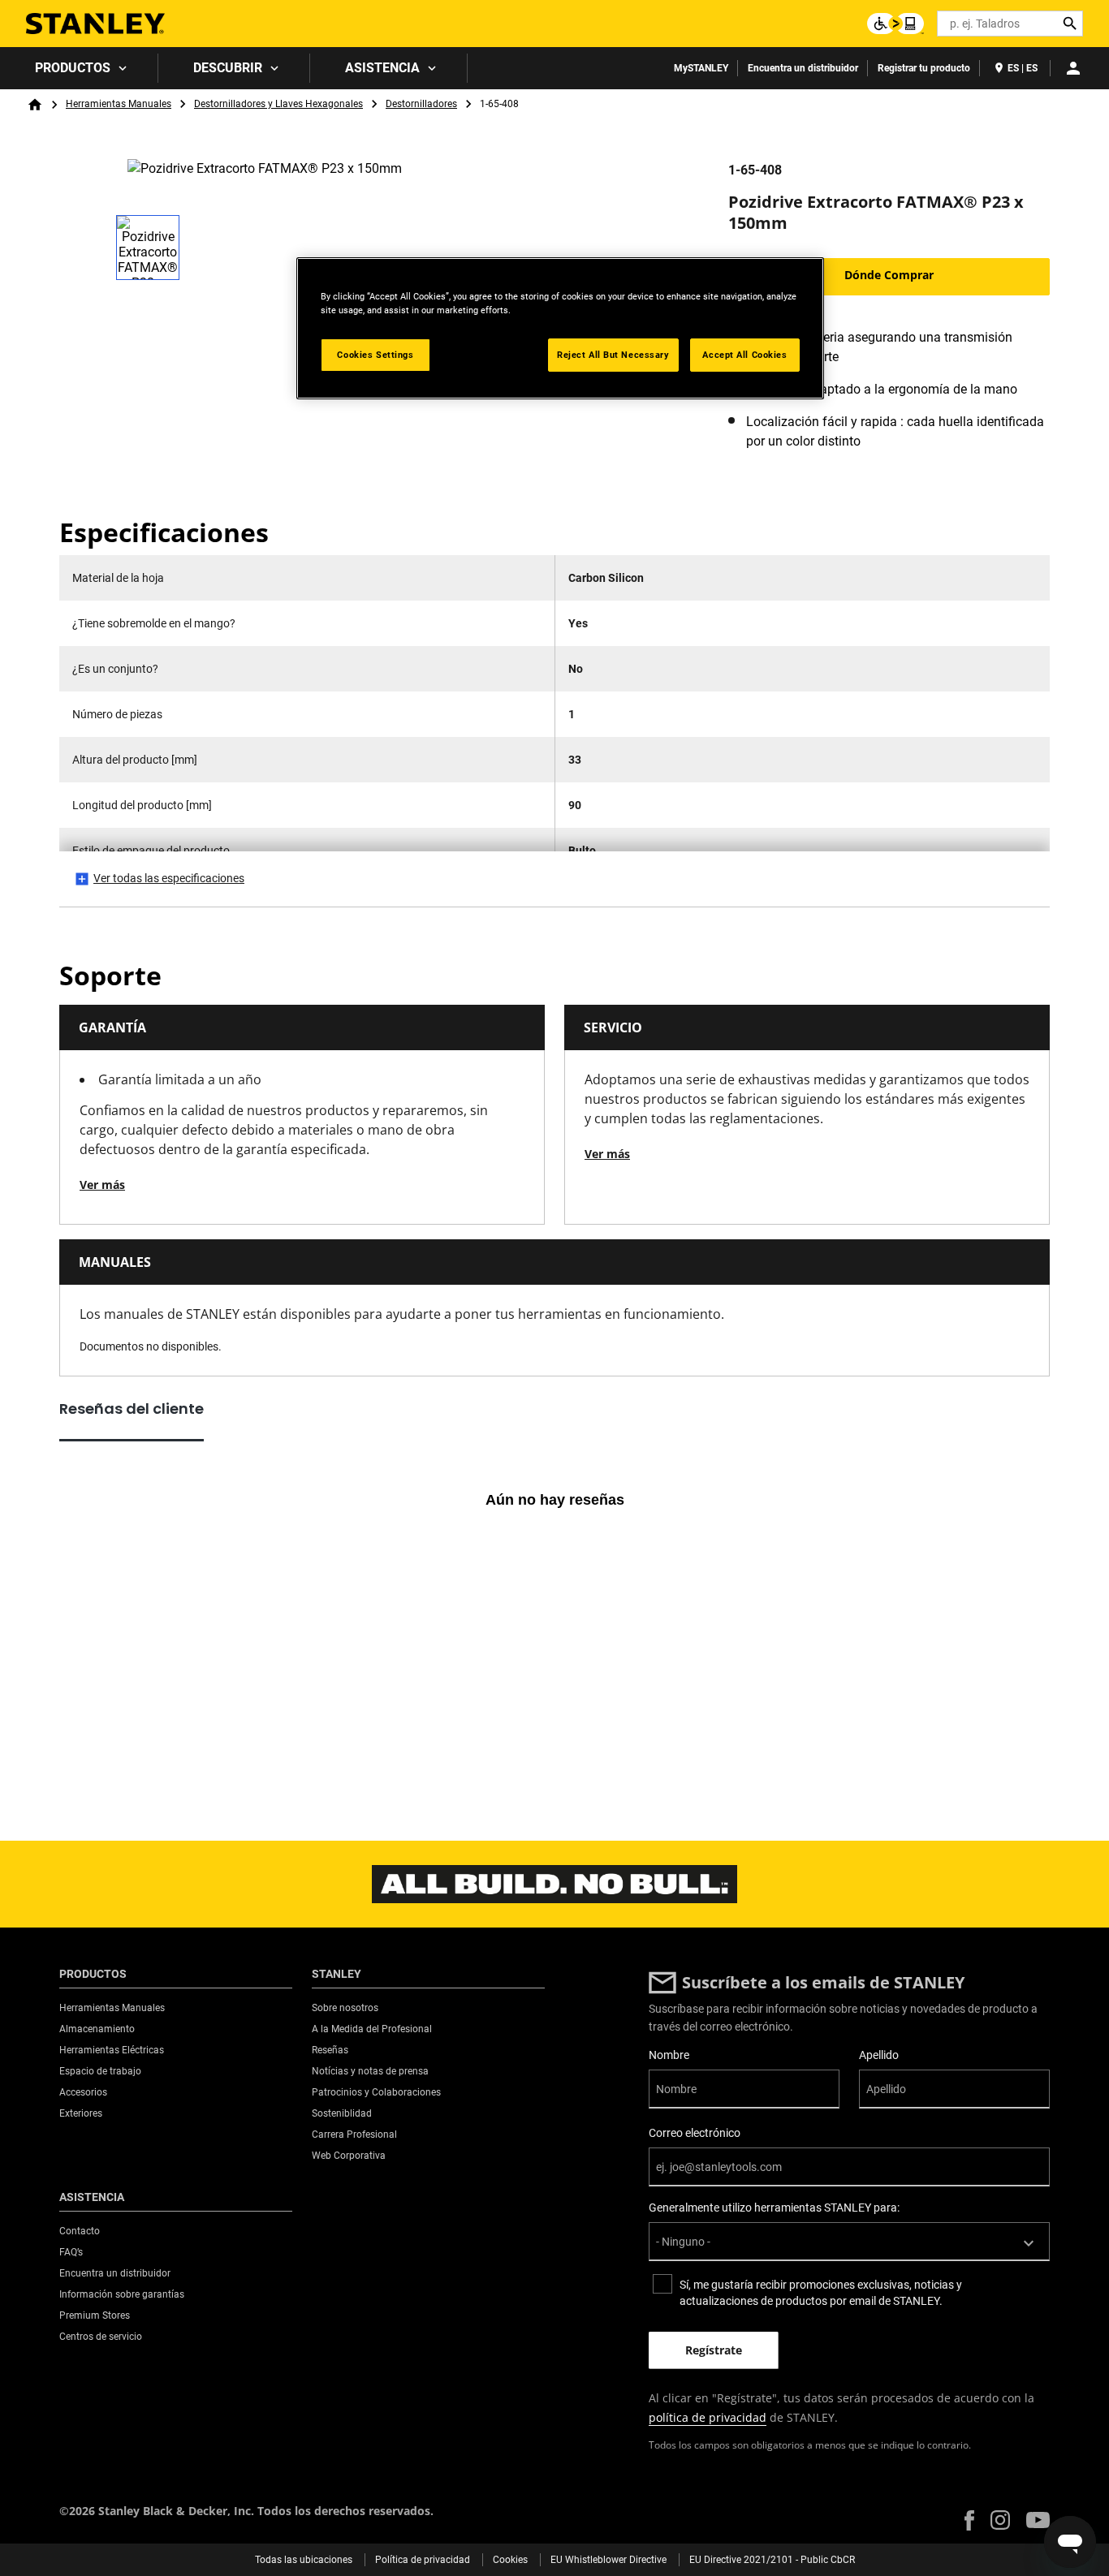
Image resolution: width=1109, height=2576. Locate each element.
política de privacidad (708, 2417)
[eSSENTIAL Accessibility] (895, 24)
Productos (73, 68)
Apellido (879, 2055)
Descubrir (228, 68)
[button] (969, 2520)
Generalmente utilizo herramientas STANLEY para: (774, 2208)
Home (35, 105)
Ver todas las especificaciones (169, 878)
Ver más (102, 1185)
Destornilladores (421, 104)
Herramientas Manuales (119, 104)
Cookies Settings (375, 355)
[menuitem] (79, 68)
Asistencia (382, 68)
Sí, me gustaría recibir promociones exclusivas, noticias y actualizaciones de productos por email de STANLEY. (821, 2293)
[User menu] (1073, 68)
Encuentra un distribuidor (803, 68)
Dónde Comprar (889, 275)
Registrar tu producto (924, 68)
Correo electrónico (695, 2133)
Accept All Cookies (744, 355)
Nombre (669, 2055)
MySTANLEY (701, 68)
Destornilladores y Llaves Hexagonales (278, 104)
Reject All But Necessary (613, 355)
